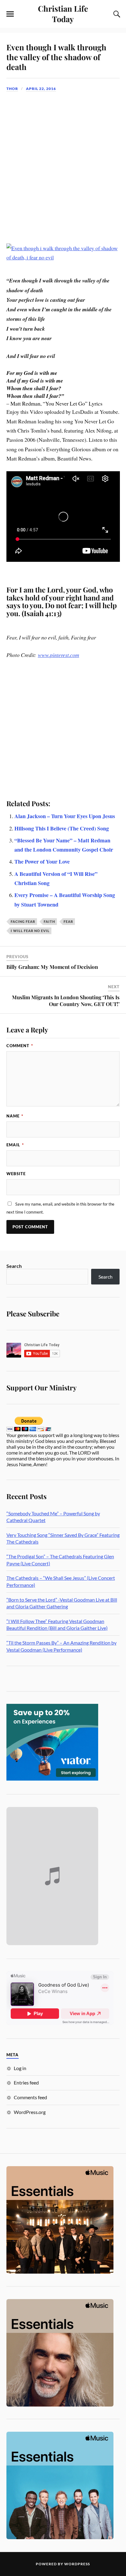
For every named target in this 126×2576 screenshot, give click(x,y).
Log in (20, 2068)
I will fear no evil (30, 931)
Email (15, 1145)
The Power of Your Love (42, 861)
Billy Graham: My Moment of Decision (52, 967)
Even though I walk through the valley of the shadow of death (56, 57)
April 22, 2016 (41, 89)
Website (16, 1174)
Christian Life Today (63, 14)
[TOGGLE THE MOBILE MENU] (10, 14)
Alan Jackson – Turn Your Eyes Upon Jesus (65, 816)
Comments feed (30, 2097)
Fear (68, 921)
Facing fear (23, 921)
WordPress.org (30, 2112)
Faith (49, 921)
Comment (20, 1046)
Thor (12, 89)
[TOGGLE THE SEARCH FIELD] (116, 14)
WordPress (77, 2564)
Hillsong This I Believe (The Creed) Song (62, 828)
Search (14, 1266)
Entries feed (26, 2083)
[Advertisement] (63, 163)
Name (15, 1116)
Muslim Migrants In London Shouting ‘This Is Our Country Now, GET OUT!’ (66, 1000)
